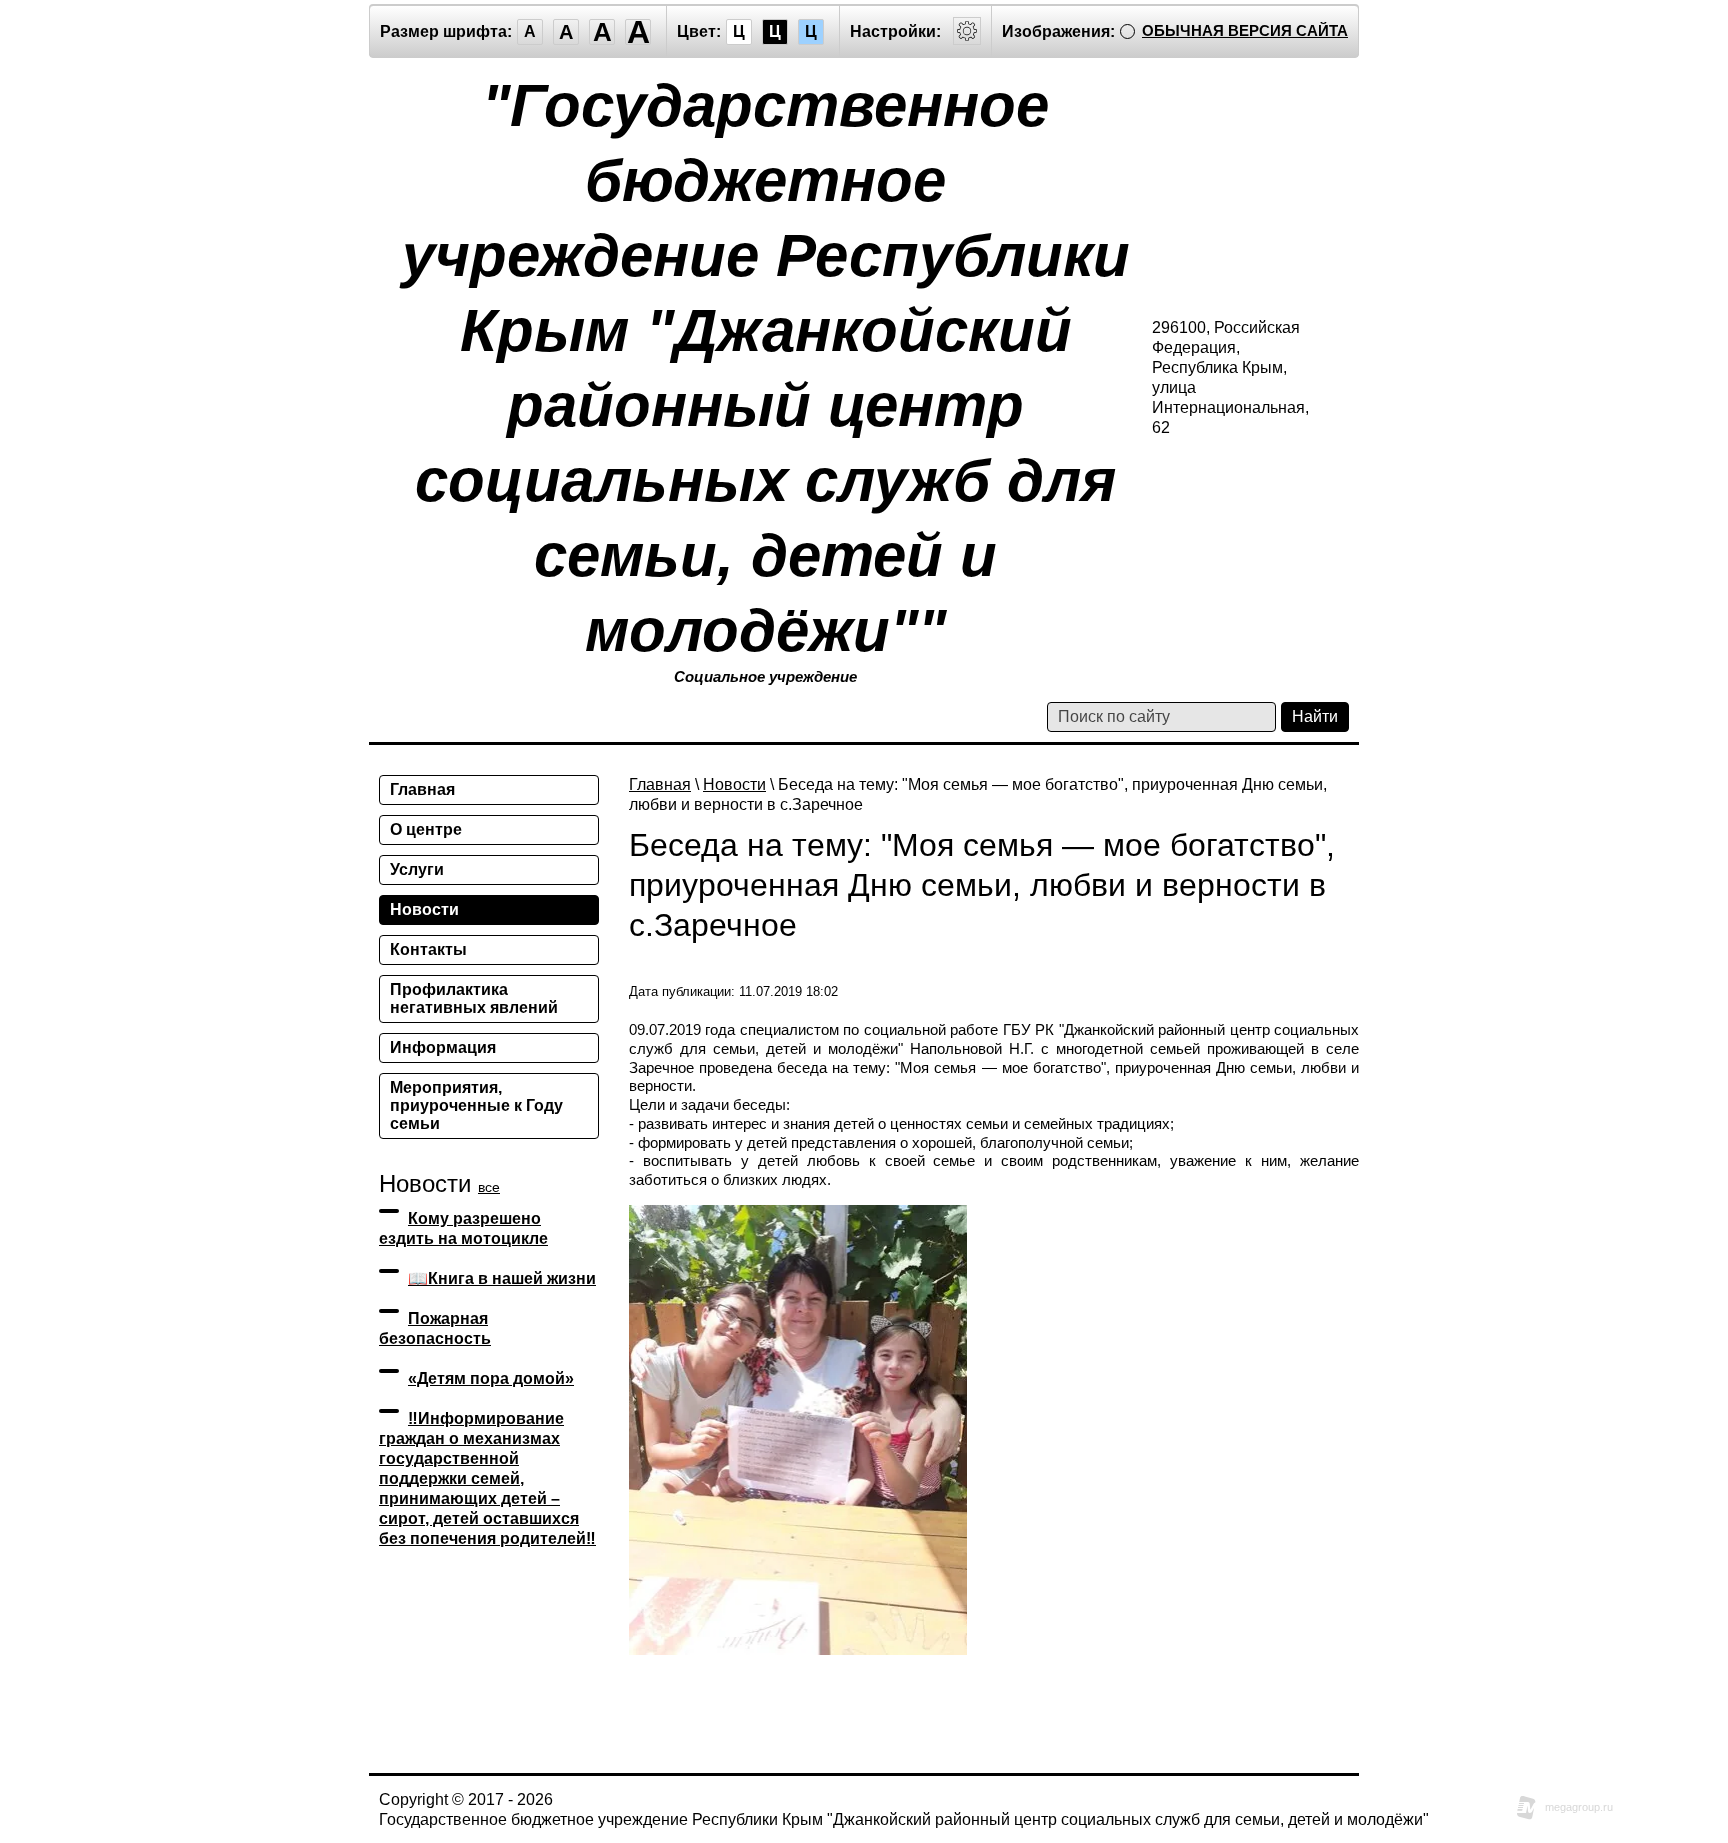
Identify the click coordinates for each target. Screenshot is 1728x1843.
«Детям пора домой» (491, 1378)
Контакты (428, 949)
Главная (660, 784)
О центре (426, 829)
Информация (443, 1047)
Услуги (417, 869)
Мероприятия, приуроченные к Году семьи (476, 1105)
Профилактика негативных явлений (474, 998)
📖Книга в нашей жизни (502, 1278)
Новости (734, 784)
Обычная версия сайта (1245, 30)
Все (489, 1187)
